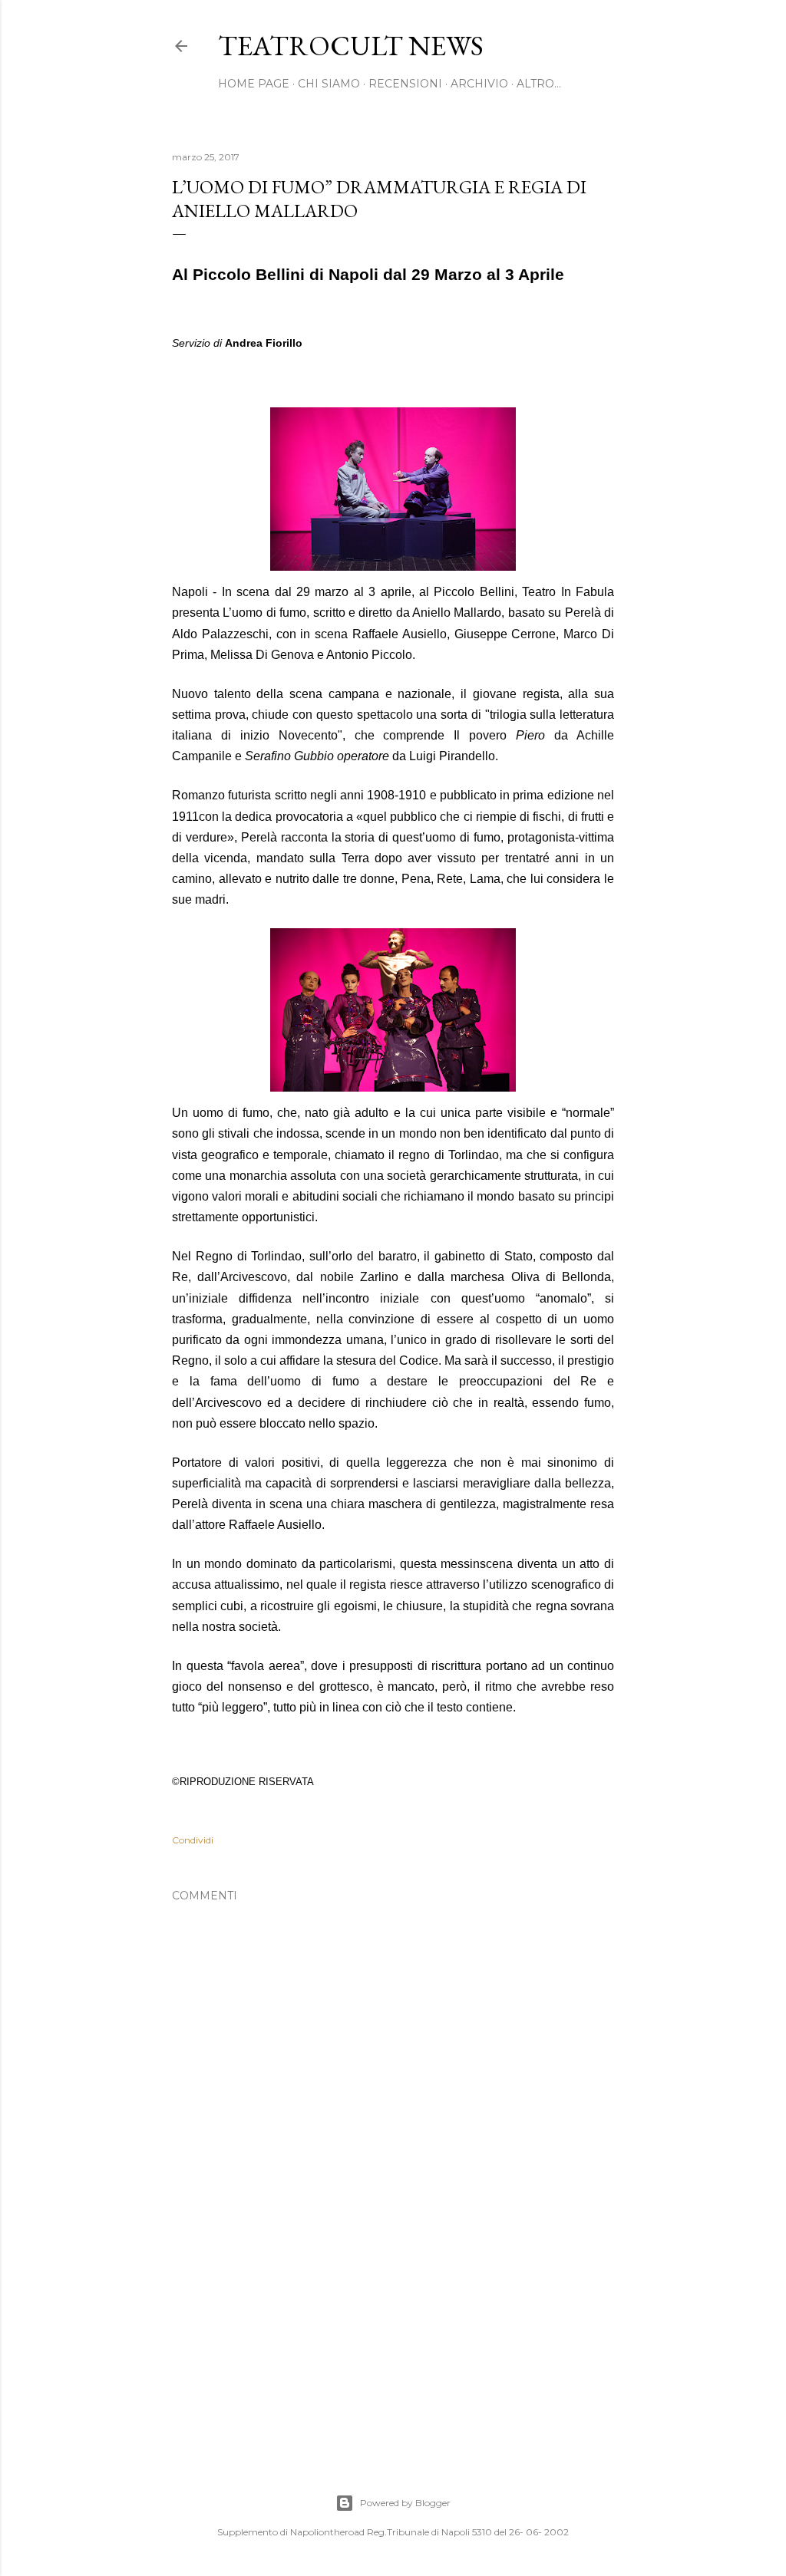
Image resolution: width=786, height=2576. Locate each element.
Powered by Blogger (405, 2503)
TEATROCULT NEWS (351, 46)
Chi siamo (329, 84)
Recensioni (405, 84)
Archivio (479, 84)
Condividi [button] (193, 1840)
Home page (254, 84)
